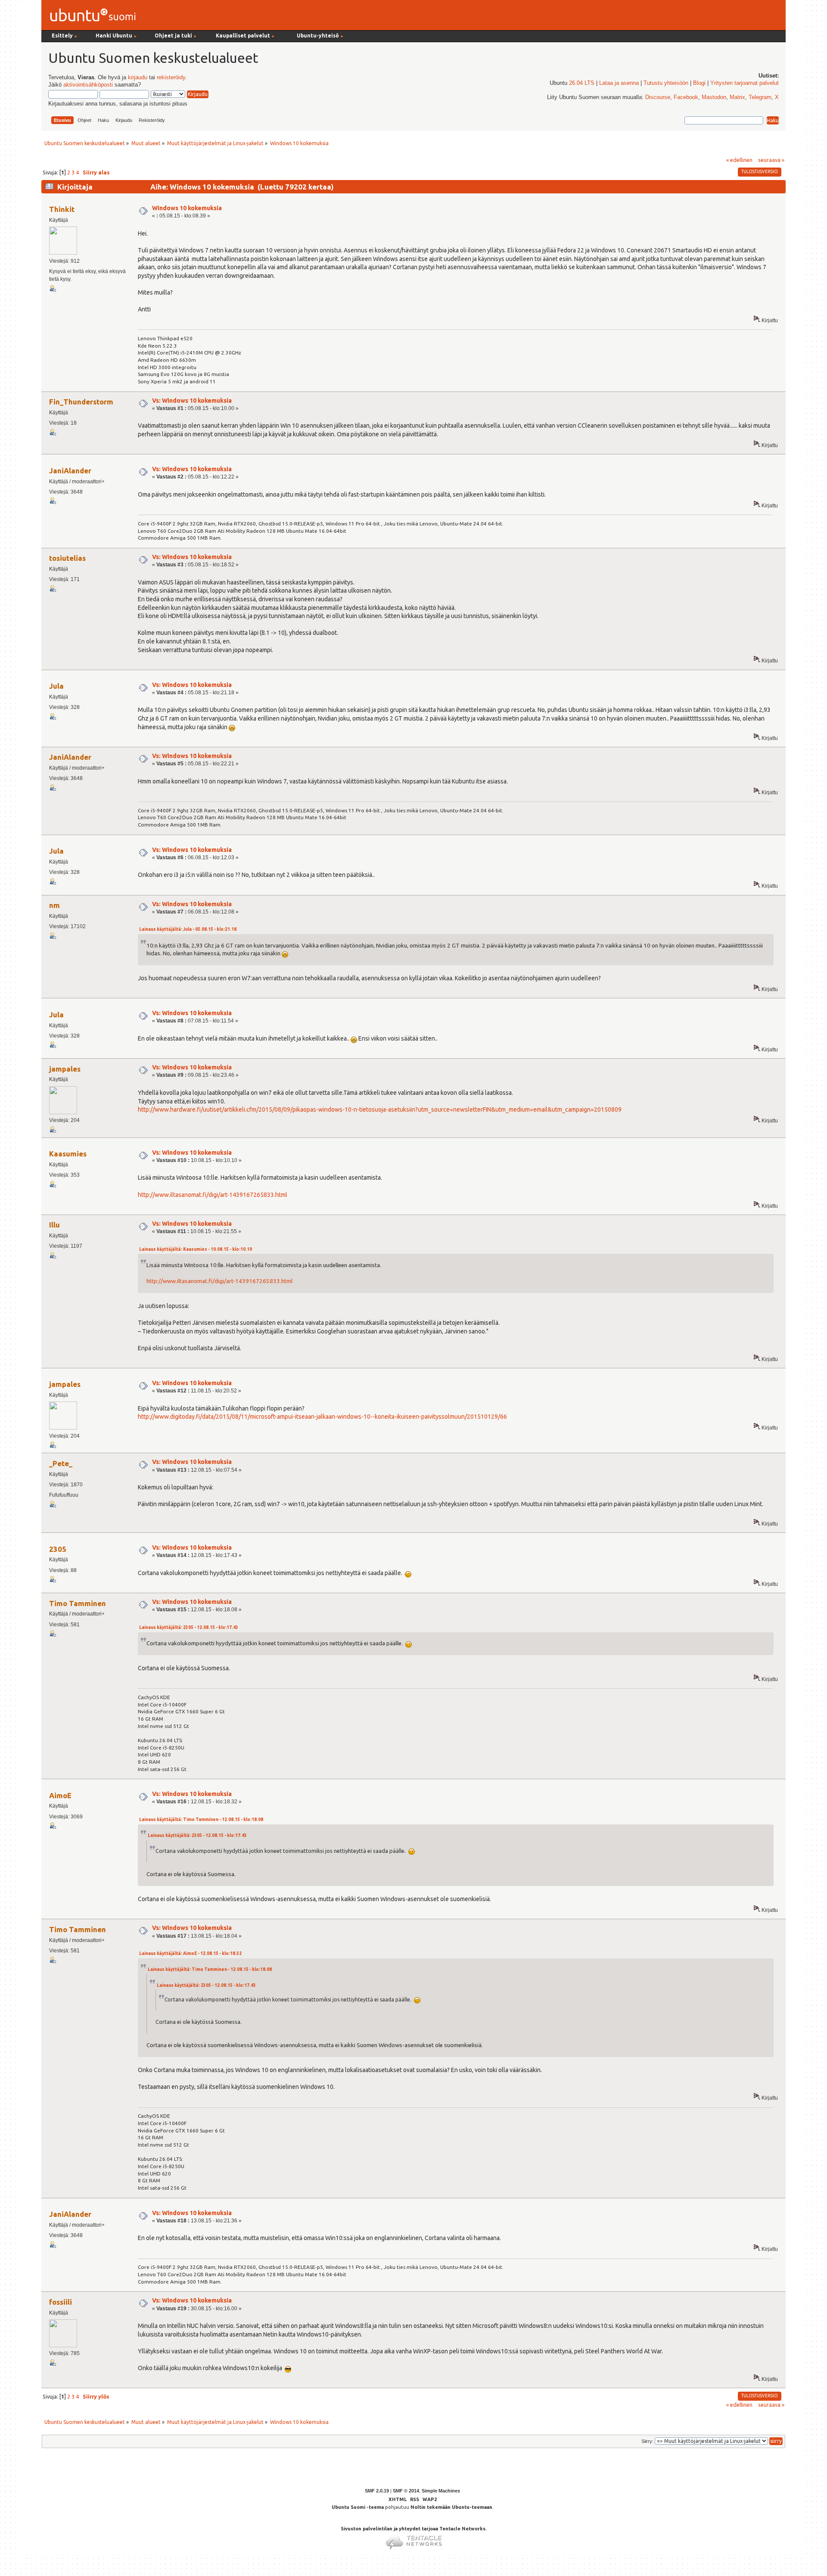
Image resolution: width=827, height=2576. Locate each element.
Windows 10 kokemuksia (187, 208)
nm (54, 905)
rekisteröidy (171, 78)
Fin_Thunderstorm (81, 402)
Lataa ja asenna (619, 83)
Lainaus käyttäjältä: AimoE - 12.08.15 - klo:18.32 (190, 1953)
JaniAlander (70, 471)
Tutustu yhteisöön (666, 83)
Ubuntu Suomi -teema (358, 2507)
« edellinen (739, 160)
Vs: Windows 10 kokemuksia (192, 401)
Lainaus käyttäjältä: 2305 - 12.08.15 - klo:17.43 (189, 1627)
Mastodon (714, 97)
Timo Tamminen (78, 1603)
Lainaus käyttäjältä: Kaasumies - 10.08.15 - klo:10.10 (196, 1249)
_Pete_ (61, 1463)
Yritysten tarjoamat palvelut (745, 83)
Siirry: (647, 2441)
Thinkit (62, 209)
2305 (58, 1549)
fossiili (61, 2302)
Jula (56, 686)
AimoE (60, 1795)
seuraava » (771, 160)
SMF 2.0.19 (377, 2491)
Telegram (760, 97)
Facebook (686, 97)
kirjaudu (138, 78)
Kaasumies (68, 1154)
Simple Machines (441, 2491)
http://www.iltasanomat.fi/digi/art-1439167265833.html (213, 1195)
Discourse (658, 97)
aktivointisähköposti (88, 85)
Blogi (699, 83)
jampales (65, 1069)
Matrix (737, 97)
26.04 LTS (582, 83)
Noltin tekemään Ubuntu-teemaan (451, 2507)
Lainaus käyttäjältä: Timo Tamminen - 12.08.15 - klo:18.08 (201, 1819)
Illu (54, 1225)
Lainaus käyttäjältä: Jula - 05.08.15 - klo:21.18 (188, 929)
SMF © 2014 (406, 2491)
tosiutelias (67, 558)
